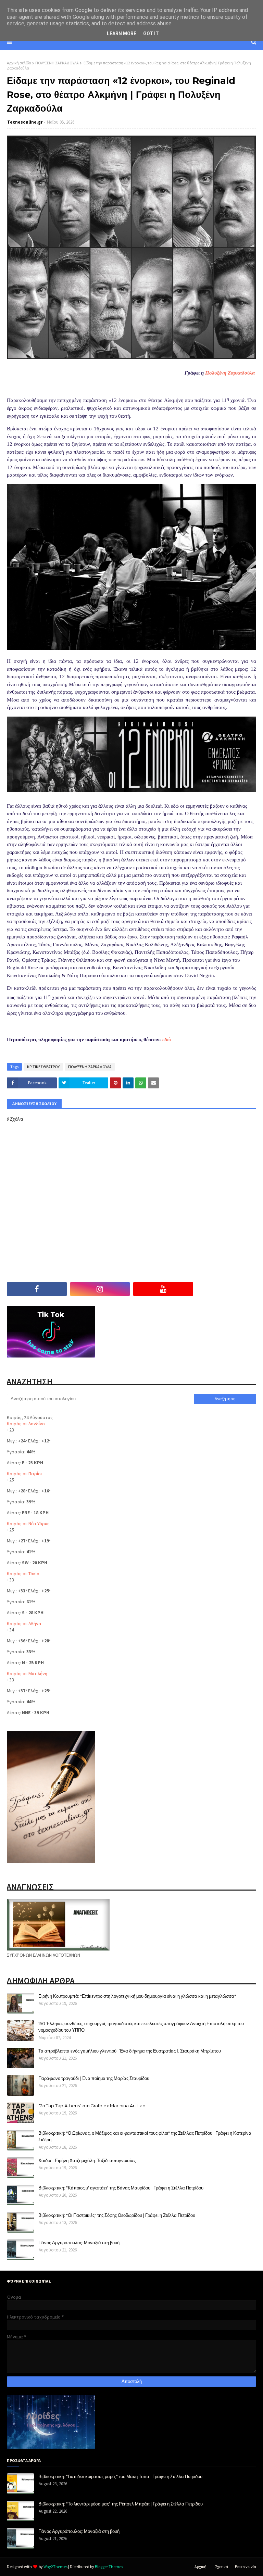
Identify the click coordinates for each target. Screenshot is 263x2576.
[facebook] (37, 1289)
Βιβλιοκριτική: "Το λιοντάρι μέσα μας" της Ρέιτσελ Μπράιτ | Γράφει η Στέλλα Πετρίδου (121, 2504)
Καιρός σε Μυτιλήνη (27, 1674)
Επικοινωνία (246, 2567)
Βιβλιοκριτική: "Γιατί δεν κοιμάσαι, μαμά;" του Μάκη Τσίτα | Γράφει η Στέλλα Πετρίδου (120, 2476)
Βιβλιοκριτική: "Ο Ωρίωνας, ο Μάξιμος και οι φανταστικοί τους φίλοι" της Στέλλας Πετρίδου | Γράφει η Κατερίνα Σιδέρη (145, 2136)
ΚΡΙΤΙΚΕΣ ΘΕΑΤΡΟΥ (43, 1067)
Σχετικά (222, 2567)
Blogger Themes (109, 2567)
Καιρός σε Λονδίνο (26, 1424)
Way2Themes (55, 2567)
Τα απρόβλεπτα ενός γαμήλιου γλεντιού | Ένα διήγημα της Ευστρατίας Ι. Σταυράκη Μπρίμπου (130, 2051)
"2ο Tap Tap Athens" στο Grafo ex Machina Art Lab (92, 2106)
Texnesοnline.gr (25, 122)
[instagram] (100, 1289)
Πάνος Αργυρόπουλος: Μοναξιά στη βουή (79, 2243)
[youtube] (163, 1289)
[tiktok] (227, 1289)
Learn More (122, 34)
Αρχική (201, 2567)
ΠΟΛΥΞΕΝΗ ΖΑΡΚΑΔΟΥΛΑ (57, 63)
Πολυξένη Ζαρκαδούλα (230, 373)
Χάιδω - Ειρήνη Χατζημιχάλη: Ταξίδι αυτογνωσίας (87, 2160)
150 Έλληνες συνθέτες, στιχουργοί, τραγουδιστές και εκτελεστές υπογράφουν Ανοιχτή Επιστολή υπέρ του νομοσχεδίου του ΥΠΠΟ (141, 2027)
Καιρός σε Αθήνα (24, 1624)
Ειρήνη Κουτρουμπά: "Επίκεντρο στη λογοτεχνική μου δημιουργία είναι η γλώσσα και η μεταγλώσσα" (137, 1996)
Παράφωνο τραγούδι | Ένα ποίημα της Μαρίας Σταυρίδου (94, 2078)
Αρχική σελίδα (19, 63)
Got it (151, 34)
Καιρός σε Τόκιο (23, 1574)
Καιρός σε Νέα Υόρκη (28, 1524)
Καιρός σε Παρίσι (24, 1474)
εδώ (167, 1039)
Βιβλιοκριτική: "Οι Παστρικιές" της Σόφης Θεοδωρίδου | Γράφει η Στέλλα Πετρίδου (117, 2215)
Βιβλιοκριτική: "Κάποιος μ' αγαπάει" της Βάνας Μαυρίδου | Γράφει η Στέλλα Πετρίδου (121, 2188)
